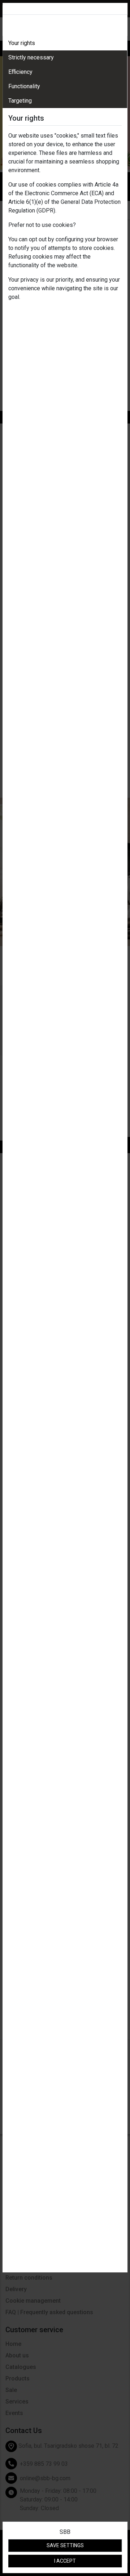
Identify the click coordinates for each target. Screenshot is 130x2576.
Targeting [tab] (20, 101)
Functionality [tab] (24, 86)
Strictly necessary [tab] (31, 57)
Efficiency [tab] (20, 72)
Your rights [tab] (22, 43)
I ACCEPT (65, 2561)
